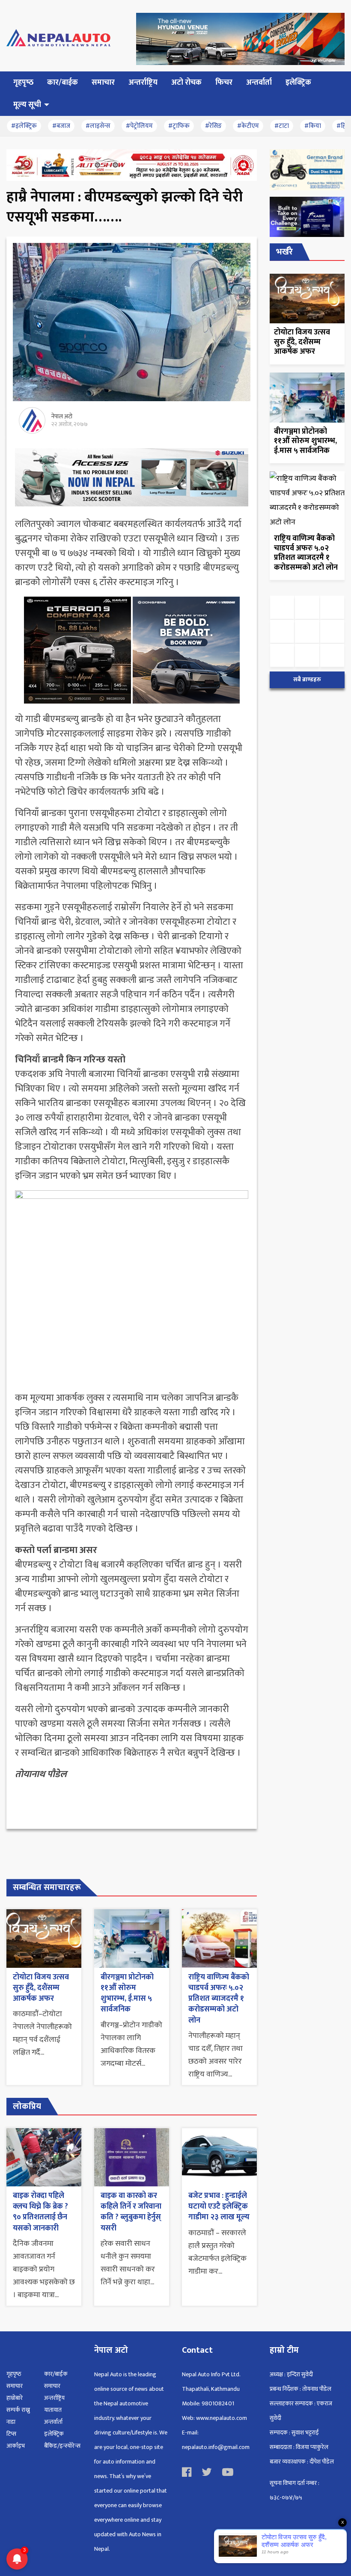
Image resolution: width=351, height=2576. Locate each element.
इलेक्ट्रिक (54, 2434)
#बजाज (61, 126)
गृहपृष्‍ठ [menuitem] (23, 83)
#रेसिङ (213, 126)
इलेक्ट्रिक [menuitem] (298, 83)
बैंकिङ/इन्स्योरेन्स (62, 2446)
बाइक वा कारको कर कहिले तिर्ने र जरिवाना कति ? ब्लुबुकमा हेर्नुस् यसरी (131, 2212)
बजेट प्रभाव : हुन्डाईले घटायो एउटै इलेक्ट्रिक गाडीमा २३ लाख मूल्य (219, 2206)
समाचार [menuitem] (103, 83)
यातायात (53, 2410)
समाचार (15, 2386)
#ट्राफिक (179, 126)
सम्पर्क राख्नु (18, 2410)
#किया (313, 126)
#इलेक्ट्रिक (24, 126)
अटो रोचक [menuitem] (186, 83)
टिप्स (11, 2434)
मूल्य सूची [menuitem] (27, 105)
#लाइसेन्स (98, 126)
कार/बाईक (56, 2374)
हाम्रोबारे (15, 2398)
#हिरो (343, 126)
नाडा (11, 2422)
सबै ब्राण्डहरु (307, 680)
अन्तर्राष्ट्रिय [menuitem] (143, 83)
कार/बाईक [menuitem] (62, 83)
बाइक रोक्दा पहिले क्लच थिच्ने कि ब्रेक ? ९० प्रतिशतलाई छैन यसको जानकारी (40, 2212)
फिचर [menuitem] (224, 83)
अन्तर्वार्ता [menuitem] (259, 83)
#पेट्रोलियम (139, 126)
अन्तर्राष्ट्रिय (54, 2398)
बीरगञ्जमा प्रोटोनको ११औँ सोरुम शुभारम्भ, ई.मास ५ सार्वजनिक (127, 1993)
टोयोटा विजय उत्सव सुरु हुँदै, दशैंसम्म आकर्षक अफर (41, 1988)
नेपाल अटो (62, 416)
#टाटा (282, 126)
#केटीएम (248, 126)
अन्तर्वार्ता (53, 2422)
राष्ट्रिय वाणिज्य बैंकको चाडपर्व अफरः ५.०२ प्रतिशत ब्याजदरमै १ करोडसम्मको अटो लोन (219, 1999)
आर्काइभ (16, 2446)
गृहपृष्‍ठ (14, 2374)
